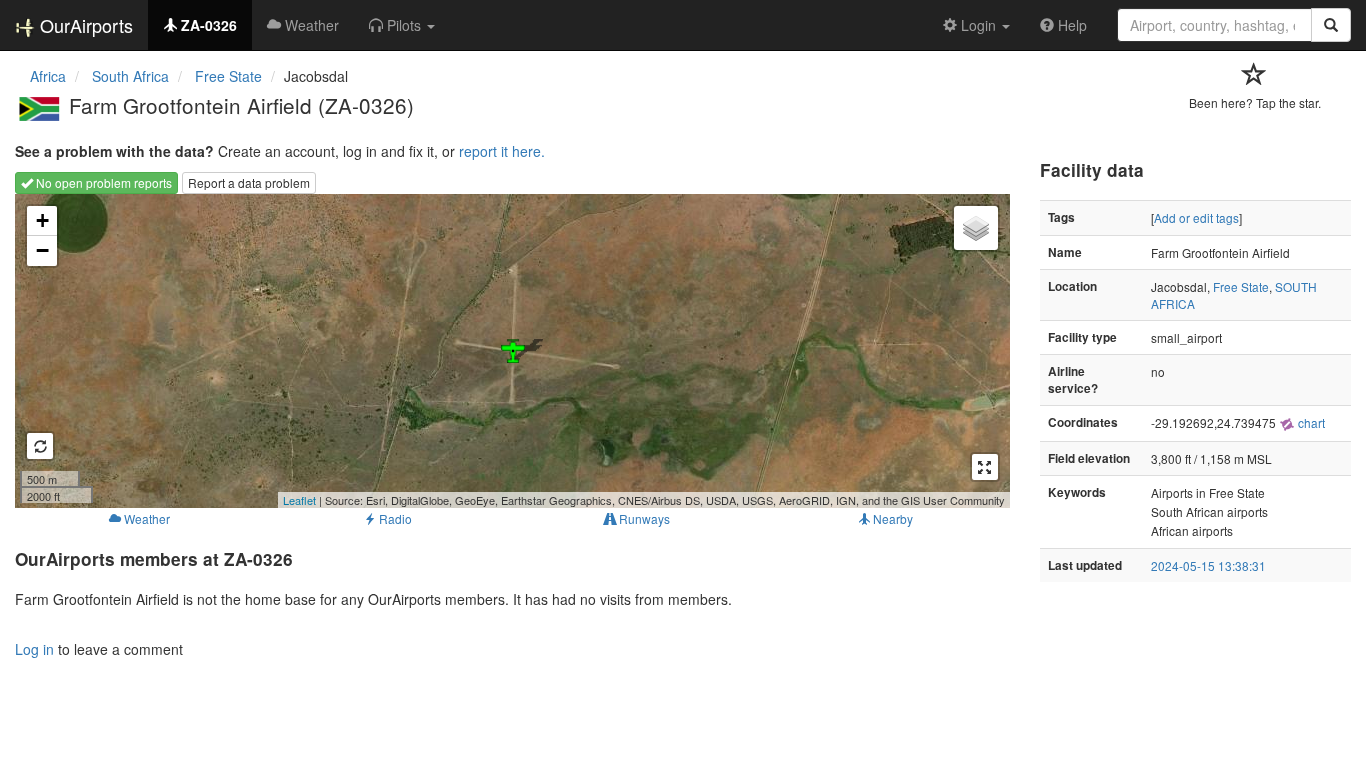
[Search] (1331, 25)
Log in (34, 649)
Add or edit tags (1196, 217)
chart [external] (1310, 422)
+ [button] (42, 220)
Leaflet (299, 500)
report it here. (502, 151)
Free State (1241, 286)
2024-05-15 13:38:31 (1208, 565)
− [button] (42, 250)
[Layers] (976, 228)
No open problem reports (102, 182)
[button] (402, 25)
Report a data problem (249, 182)
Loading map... (510, 351)
